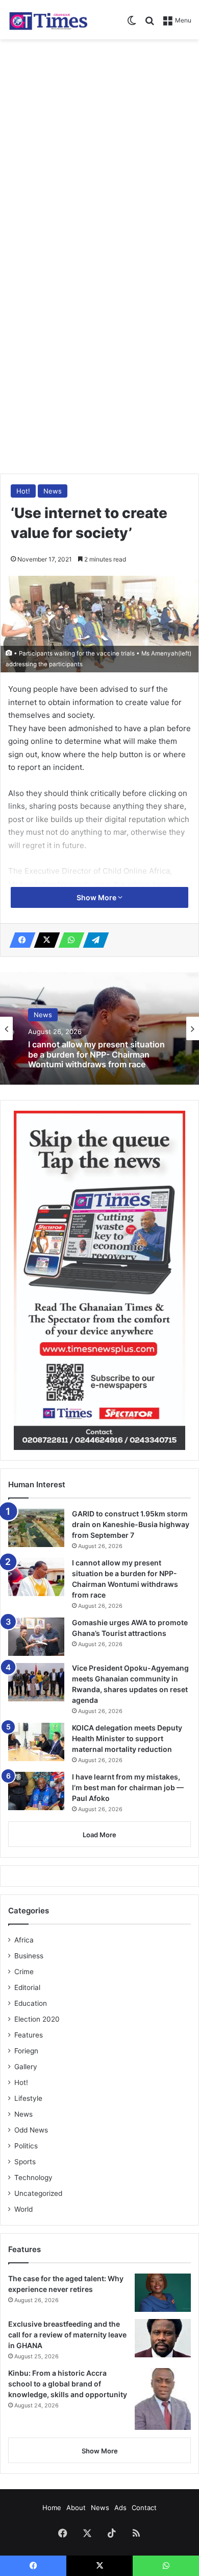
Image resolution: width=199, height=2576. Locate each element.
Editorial (27, 1987)
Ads (120, 2508)
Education (31, 2003)
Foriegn (26, 2051)
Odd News (31, 2130)
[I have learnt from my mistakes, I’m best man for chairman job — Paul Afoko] (36, 1791)
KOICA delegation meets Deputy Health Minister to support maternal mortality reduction (127, 1738)
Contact (144, 2508)
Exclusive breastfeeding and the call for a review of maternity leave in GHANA (67, 2335)
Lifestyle (28, 2098)
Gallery (26, 2067)
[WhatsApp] (68, 940)
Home (52, 2508)
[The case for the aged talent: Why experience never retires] (163, 2293)
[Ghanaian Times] (48, 20)
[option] (99, 1028)
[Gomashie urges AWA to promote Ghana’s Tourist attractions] (36, 1637)
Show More (97, 897)
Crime (24, 1972)
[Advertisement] (99, 149)
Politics (26, 2146)
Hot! (23, 491)
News (53, 491)
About (76, 2508)
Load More (99, 1835)
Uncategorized (38, 2193)
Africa (24, 1940)
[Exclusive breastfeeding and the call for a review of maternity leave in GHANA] (163, 2338)
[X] (44, 940)
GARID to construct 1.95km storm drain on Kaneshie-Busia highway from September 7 (131, 1524)
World (23, 2209)
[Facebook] (19, 940)
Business (29, 1956)
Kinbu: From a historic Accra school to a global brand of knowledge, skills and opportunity (68, 2384)
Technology (33, 2177)
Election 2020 (37, 2019)
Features (29, 2035)
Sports (25, 2162)
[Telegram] (93, 940)
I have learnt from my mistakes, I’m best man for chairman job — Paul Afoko (128, 1787)
